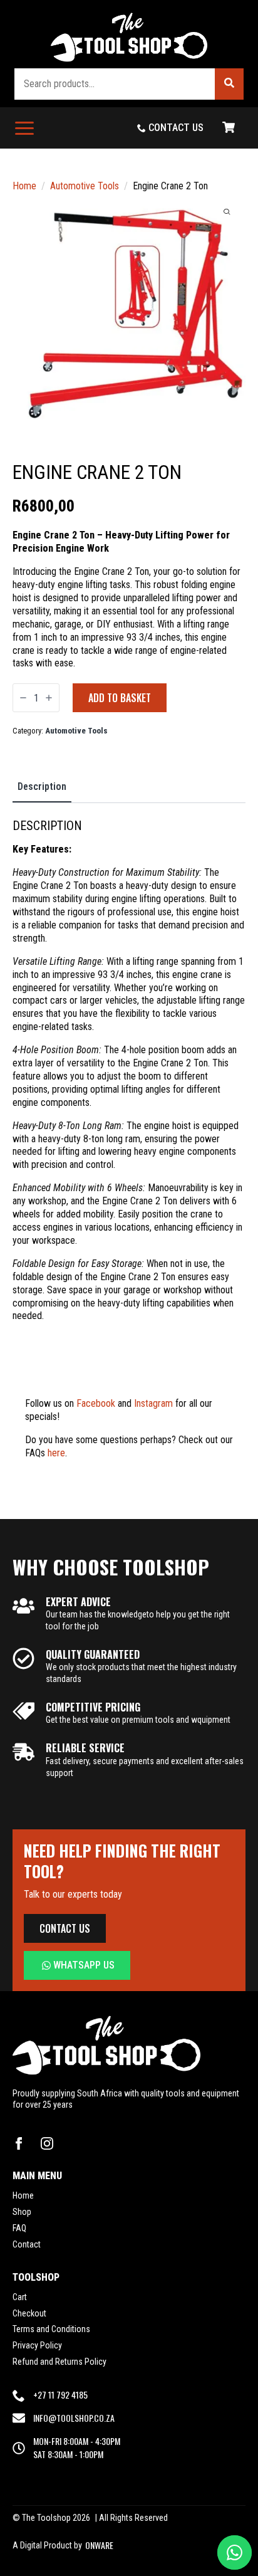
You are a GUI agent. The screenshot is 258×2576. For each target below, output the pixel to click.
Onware (99, 2545)
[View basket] (229, 128)
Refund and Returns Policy (59, 2362)
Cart (20, 2297)
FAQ (19, 2228)
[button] (229, 84)
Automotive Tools (85, 186)
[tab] (42, 787)
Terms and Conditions (51, 2329)
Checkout (29, 2313)
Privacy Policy (37, 2345)
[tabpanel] (129, 1156)
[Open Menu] (24, 128)
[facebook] (19, 2143)
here (56, 1453)
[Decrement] (23, 698)
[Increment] (49, 698)
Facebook (96, 1403)
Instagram (153, 1403)
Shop (22, 2212)
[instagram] (47, 2143)
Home (24, 186)
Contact (27, 2244)
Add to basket (120, 698)
